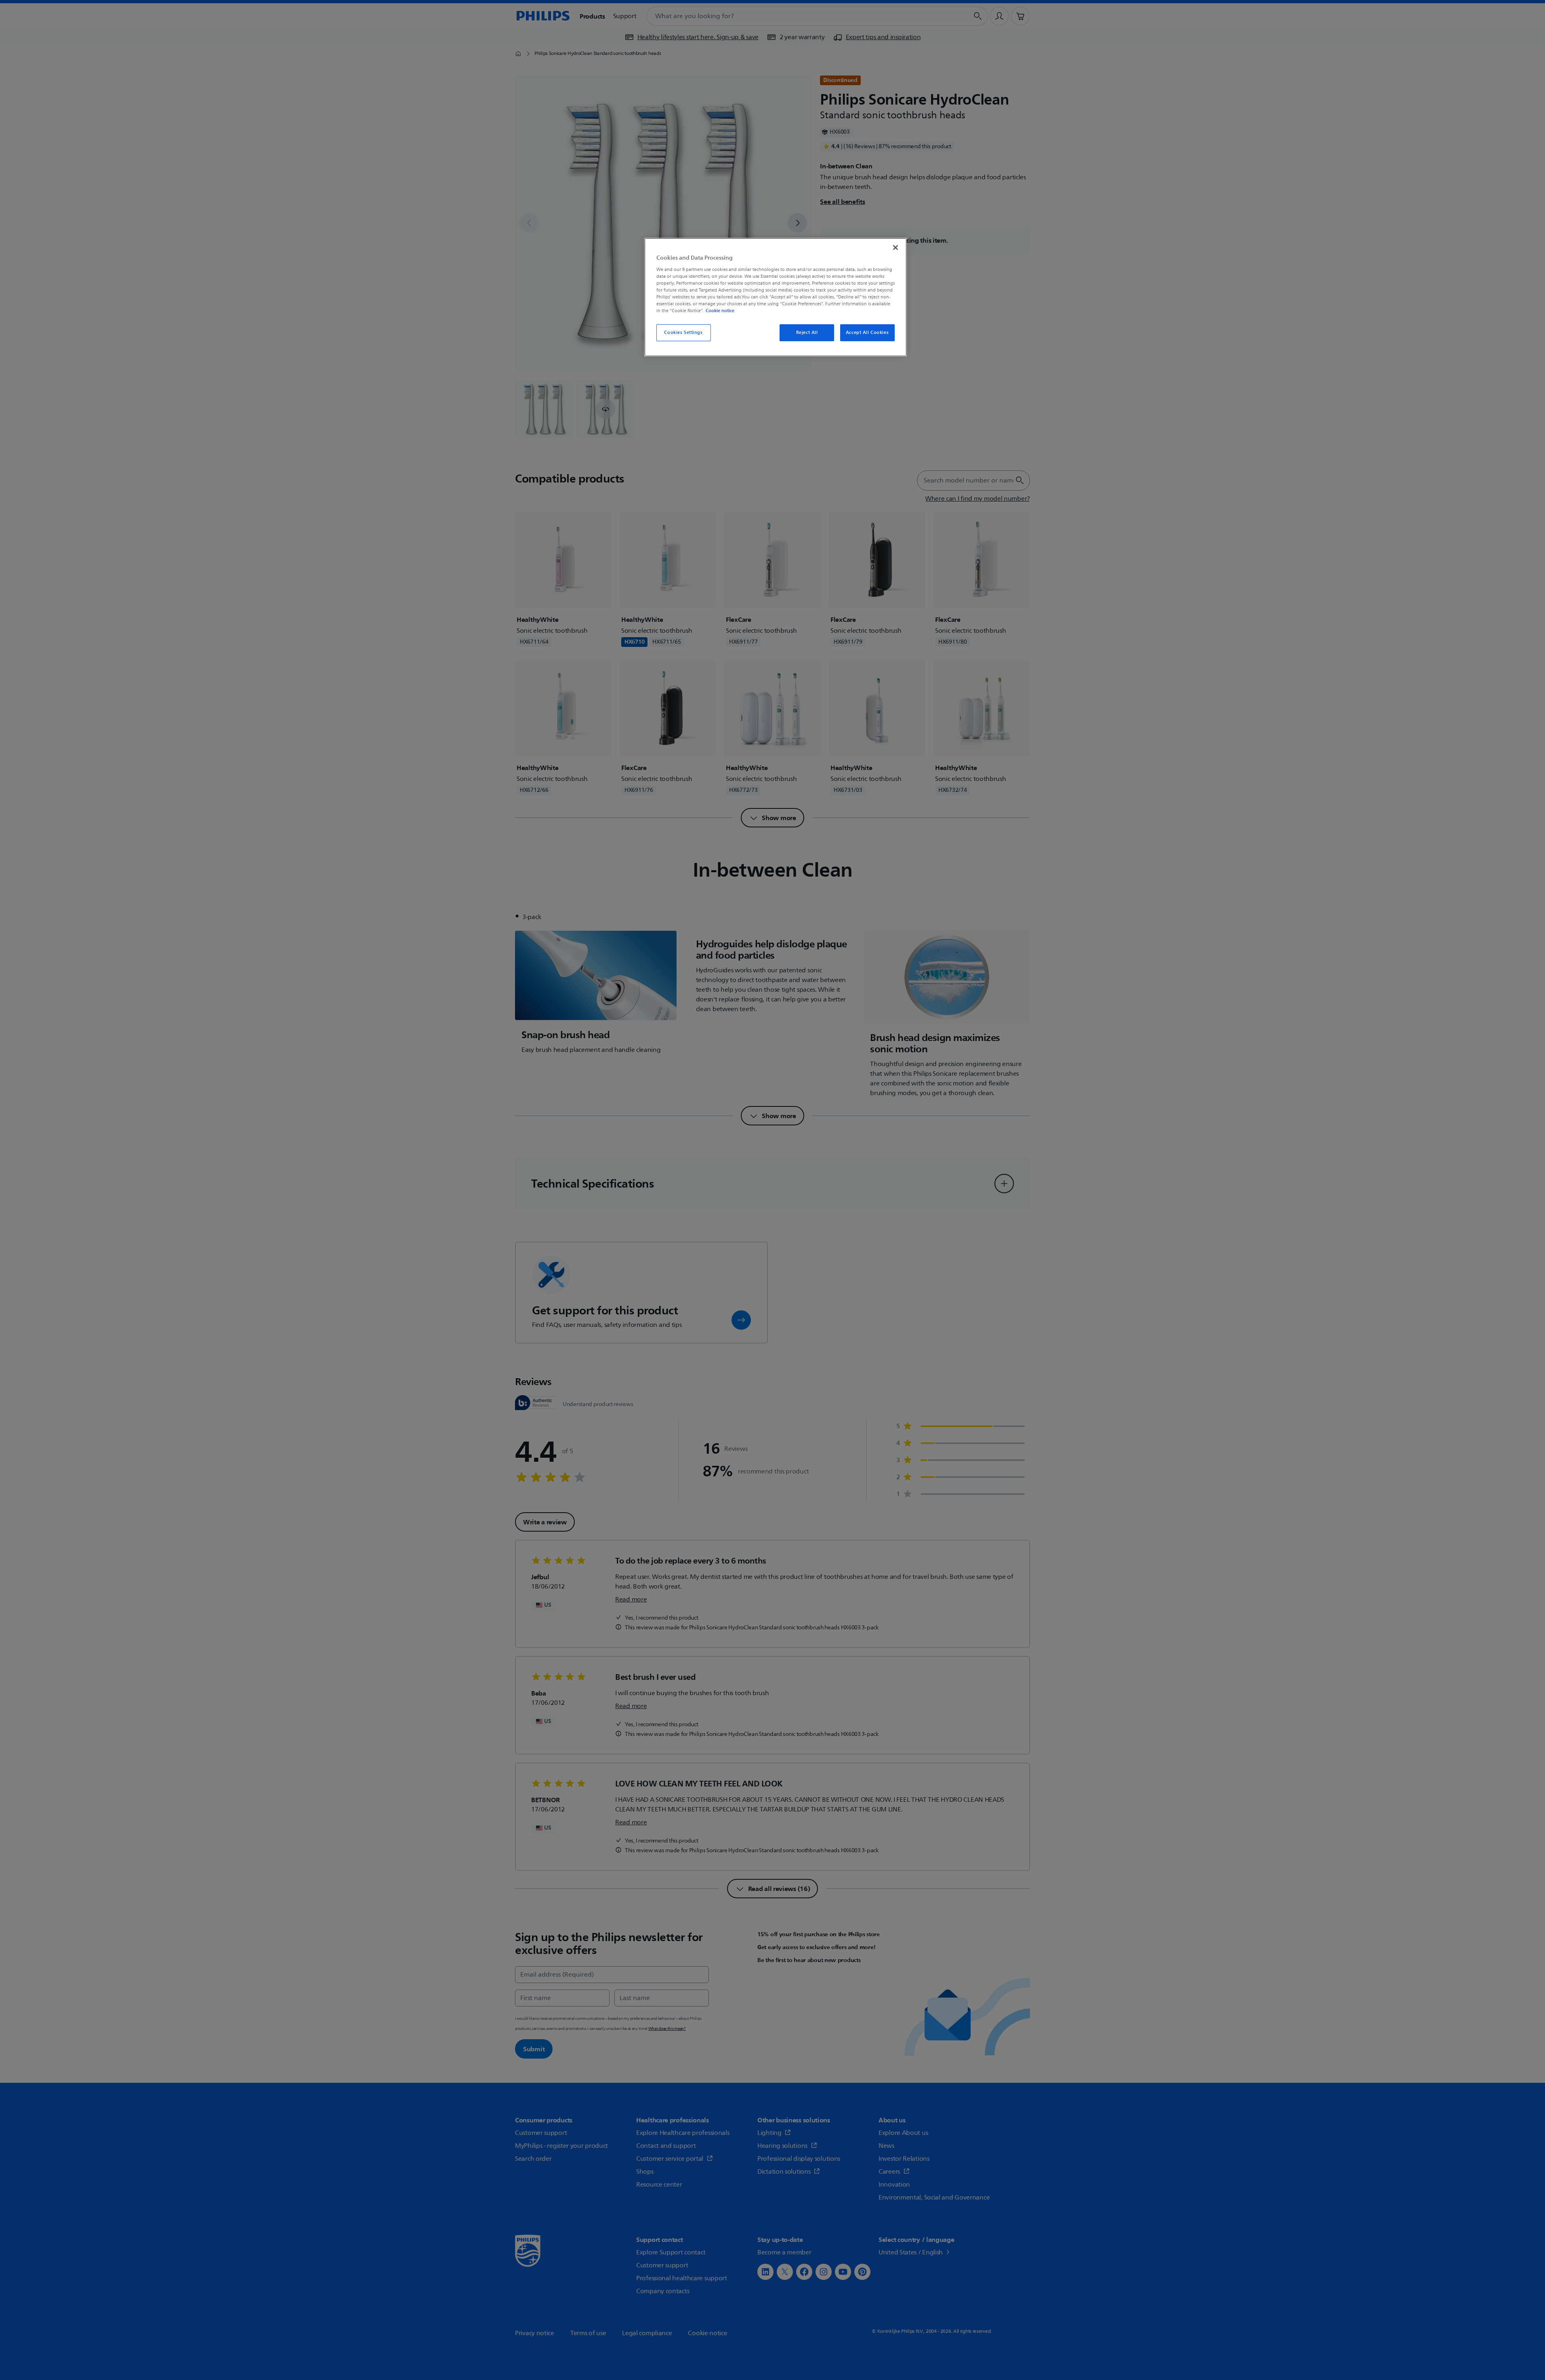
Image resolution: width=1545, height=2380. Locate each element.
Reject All (807, 333)
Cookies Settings (683, 333)
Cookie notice (720, 311)
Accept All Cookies (867, 333)
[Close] (895, 248)
